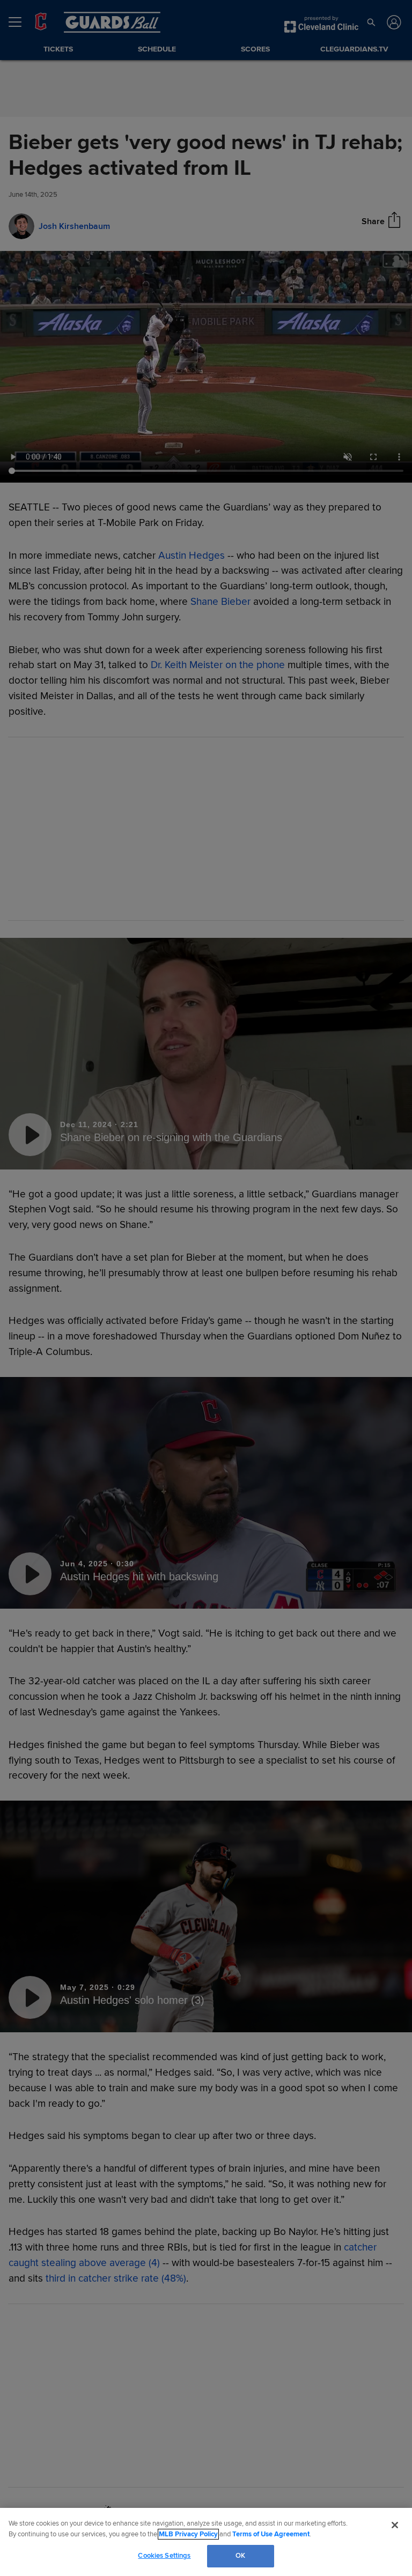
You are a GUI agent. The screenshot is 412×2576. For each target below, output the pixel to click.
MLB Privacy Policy (188, 2534)
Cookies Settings (164, 2556)
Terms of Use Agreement (271, 2534)
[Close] (395, 2525)
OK (240, 2556)
